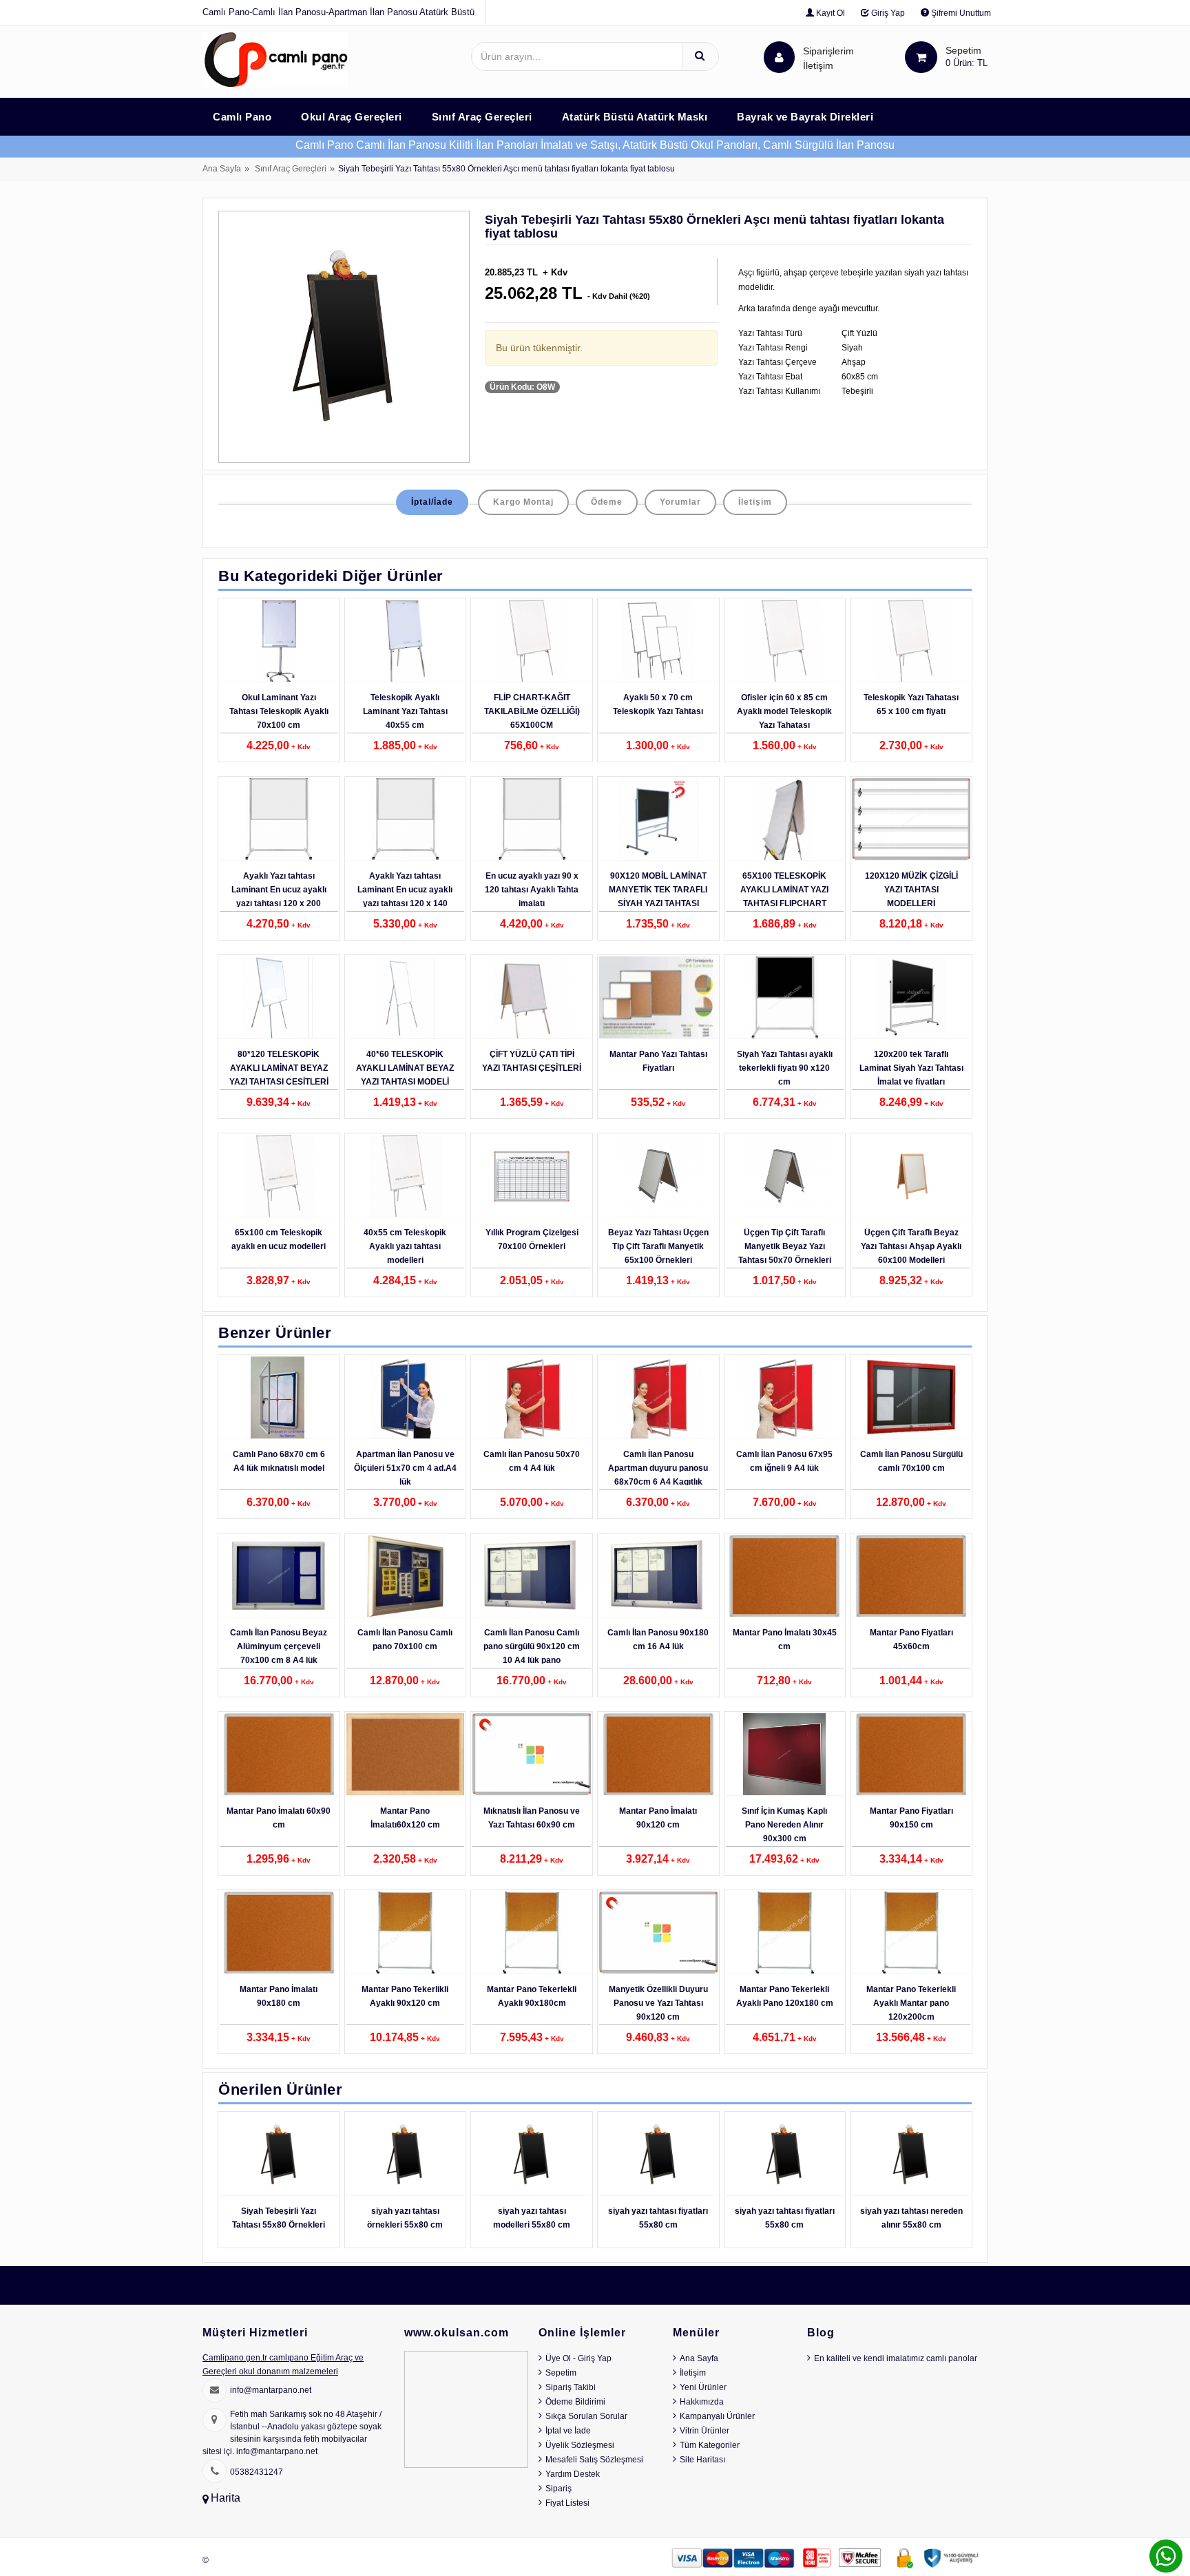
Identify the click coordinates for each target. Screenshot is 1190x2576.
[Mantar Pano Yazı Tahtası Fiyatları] (658, 998)
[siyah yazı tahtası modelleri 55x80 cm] (532, 2155)
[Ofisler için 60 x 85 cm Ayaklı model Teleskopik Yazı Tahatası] (785, 641)
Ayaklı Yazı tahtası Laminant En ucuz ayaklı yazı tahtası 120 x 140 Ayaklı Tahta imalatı (405, 897)
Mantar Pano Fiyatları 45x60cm (911, 1640)
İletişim (818, 65)
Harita (226, 2498)
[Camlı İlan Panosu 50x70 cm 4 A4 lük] (532, 1398)
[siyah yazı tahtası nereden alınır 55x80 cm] (911, 2155)
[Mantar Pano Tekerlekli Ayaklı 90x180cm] (532, 1933)
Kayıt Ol (829, 13)
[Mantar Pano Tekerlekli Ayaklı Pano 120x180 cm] (785, 1933)
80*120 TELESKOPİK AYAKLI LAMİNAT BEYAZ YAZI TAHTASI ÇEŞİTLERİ (279, 1068)
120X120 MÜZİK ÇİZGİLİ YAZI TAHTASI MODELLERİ (911, 890)
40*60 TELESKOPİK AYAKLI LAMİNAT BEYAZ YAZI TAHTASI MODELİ (405, 1068)
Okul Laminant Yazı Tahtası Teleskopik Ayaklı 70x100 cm (279, 711)
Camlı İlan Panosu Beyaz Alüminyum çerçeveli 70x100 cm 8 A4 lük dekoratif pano (279, 1653)
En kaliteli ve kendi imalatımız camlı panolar (896, 2358)
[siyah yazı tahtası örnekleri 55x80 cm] (406, 2155)
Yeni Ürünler (703, 2387)
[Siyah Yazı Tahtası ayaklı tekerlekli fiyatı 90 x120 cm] (785, 998)
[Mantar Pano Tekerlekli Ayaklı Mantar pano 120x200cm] (911, 1933)
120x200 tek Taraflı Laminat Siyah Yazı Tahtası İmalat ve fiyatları (911, 1068)
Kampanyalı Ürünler (717, 2416)
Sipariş (559, 2489)
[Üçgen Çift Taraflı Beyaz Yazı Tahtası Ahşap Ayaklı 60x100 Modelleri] (911, 1176)
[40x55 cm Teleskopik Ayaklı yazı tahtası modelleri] (406, 1176)
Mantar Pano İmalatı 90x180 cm (279, 1996)
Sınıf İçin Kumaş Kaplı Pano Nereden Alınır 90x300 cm (784, 1825)
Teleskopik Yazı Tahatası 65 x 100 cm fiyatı (911, 704)
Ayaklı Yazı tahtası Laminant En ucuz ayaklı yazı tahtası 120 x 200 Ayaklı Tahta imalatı (279, 897)
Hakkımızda (702, 2402)
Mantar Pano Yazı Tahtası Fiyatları (658, 1061)
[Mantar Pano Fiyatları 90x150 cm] (911, 1755)
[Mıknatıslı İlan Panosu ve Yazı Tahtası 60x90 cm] (532, 1755)
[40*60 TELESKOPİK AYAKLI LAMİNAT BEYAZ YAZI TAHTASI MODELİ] (406, 998)
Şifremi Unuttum (960, 13)
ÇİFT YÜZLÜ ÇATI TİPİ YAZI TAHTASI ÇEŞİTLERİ (532, 1061)
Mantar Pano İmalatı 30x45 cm (785, 1640)
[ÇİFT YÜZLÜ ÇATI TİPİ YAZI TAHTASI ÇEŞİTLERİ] (532, 998)
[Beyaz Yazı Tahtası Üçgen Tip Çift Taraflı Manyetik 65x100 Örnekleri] (658, 1176)
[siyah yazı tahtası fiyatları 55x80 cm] (658, 2155)
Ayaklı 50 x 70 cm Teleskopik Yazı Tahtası (658, 704)
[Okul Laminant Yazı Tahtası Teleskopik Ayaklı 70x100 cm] (279, 641)
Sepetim (561, 2373)
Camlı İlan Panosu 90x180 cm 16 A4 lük (658, 1640)
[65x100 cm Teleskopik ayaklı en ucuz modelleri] (279, 1176)
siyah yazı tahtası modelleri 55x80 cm (532, 2218)
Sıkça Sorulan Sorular (586, 2416)
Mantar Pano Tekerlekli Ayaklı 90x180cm (532, 1996)
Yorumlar (680, 502)
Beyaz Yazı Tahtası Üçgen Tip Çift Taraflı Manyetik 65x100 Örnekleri (658, 1246)
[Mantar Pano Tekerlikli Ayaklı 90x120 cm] (406, 1933)
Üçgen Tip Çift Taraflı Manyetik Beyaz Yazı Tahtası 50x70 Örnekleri (785, 1246)
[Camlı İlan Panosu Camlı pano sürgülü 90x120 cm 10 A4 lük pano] (532, 1576)
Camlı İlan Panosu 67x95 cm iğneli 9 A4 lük (784, 1461)
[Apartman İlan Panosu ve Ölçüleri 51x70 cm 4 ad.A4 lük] (406, 1398)
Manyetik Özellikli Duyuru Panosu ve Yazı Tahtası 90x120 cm (658, 2003)
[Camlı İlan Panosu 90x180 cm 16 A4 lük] (658, 1576)
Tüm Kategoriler (710, 2445)
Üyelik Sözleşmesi (580, 2445)
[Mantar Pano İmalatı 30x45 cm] (785, 1576)
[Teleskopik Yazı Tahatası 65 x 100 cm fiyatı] (911, 641)
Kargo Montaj (523, 502)
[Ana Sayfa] (275, 59)
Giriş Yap (887, 13)
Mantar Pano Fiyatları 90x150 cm (911, 1818)
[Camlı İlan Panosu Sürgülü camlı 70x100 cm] (911, 1398)
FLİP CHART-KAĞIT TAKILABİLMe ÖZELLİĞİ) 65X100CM (532, 711)
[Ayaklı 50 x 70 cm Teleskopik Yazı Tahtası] (658, 641)
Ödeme (607, 502)
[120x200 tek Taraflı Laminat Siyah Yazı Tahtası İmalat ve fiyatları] (911, 998)
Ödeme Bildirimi (575, 2402)
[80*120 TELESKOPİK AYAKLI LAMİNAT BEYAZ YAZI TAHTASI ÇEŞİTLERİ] (279, 998)
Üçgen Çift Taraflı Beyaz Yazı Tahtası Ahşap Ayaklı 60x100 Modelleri (911, 1246)
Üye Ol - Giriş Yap (578, 2358)
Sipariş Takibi (571, 2387)
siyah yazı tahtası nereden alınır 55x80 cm (911, 2218)
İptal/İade (432, 502)
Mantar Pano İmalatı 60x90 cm (279, 1818)
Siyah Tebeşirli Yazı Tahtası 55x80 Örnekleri (279, 2218)
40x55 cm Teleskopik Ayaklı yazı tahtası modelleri (405, 1246)
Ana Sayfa (222, 169)
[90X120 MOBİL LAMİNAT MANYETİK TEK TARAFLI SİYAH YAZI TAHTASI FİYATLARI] (658, 819)
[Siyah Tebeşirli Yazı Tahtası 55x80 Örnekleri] (279, 2155)
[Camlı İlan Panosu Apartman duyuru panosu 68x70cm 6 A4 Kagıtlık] (658, 1398)
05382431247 (257, 2472)
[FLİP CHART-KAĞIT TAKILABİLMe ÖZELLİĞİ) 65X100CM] (532, 641)
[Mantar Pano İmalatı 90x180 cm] (279, 1933)
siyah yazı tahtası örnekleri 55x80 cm (405, 2218)
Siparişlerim (828, 58)
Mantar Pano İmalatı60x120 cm (405, 1818)
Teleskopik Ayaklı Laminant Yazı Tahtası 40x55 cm (405, 711)
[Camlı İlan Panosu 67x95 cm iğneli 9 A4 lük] (785, 1398)
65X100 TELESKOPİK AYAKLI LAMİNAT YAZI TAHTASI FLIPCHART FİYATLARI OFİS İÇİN (784, 897)
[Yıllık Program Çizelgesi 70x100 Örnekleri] (532, 1176)
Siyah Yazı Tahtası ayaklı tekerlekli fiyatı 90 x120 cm (785, 1068)
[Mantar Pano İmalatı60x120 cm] (406, 1755)
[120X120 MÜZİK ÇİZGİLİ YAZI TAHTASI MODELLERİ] (911, 819)
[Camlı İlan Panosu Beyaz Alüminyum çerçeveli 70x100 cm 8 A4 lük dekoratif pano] (279, 1576)
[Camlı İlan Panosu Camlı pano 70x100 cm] (406, 1576)
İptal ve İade (568, 2431)
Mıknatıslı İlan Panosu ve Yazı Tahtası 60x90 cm (532, 1818)
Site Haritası (702, 2460)
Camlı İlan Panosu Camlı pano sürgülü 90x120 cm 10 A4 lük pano (532, 1646)
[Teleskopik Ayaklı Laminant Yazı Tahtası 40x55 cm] (406, 641)
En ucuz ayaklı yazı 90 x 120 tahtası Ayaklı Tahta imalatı (532, 890)
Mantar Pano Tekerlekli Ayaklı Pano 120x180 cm (785, 1996)
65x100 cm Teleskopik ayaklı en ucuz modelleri (279, 1239)
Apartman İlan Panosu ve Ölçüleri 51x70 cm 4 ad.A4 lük (405, 1468)
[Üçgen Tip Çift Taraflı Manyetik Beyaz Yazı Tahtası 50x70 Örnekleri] (785, 1176)
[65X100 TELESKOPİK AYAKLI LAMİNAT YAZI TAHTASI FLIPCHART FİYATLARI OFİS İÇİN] (785, 819)
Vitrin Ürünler (704, 2431)
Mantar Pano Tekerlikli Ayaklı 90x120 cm (405, 1996)
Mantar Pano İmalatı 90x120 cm (658, 1818)
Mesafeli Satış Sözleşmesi (594, 2460)
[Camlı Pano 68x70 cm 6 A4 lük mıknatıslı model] (279, 1398)
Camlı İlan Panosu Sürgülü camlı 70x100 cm (911, 1461)
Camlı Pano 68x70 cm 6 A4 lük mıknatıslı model (279, 1461)
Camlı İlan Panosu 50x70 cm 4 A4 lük (532, 1461)
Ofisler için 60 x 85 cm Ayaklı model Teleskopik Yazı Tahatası (784, 711)
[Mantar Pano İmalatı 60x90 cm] (279, 1755)
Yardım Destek (573, 2474)
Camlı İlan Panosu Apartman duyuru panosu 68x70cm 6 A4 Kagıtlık (658, 1468)
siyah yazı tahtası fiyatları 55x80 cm (658, 2218)
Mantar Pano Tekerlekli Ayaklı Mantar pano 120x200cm (911, 2003)
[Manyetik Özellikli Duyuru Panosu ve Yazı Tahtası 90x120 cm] (658, 1933)
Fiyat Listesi (567, 2503)
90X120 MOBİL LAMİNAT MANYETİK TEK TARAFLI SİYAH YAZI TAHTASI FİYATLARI (658, 897)
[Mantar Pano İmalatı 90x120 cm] (658, 1755)
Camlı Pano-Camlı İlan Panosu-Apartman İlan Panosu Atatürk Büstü (338, 12)
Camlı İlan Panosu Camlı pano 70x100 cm (405, 1640)
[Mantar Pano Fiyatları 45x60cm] (911, 1576)
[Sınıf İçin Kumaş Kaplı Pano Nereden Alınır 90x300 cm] (785, 1755)
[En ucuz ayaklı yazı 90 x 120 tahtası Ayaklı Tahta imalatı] (532, 819)
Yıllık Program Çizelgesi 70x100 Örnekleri (532, 1239)
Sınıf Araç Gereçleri (291, 169)
